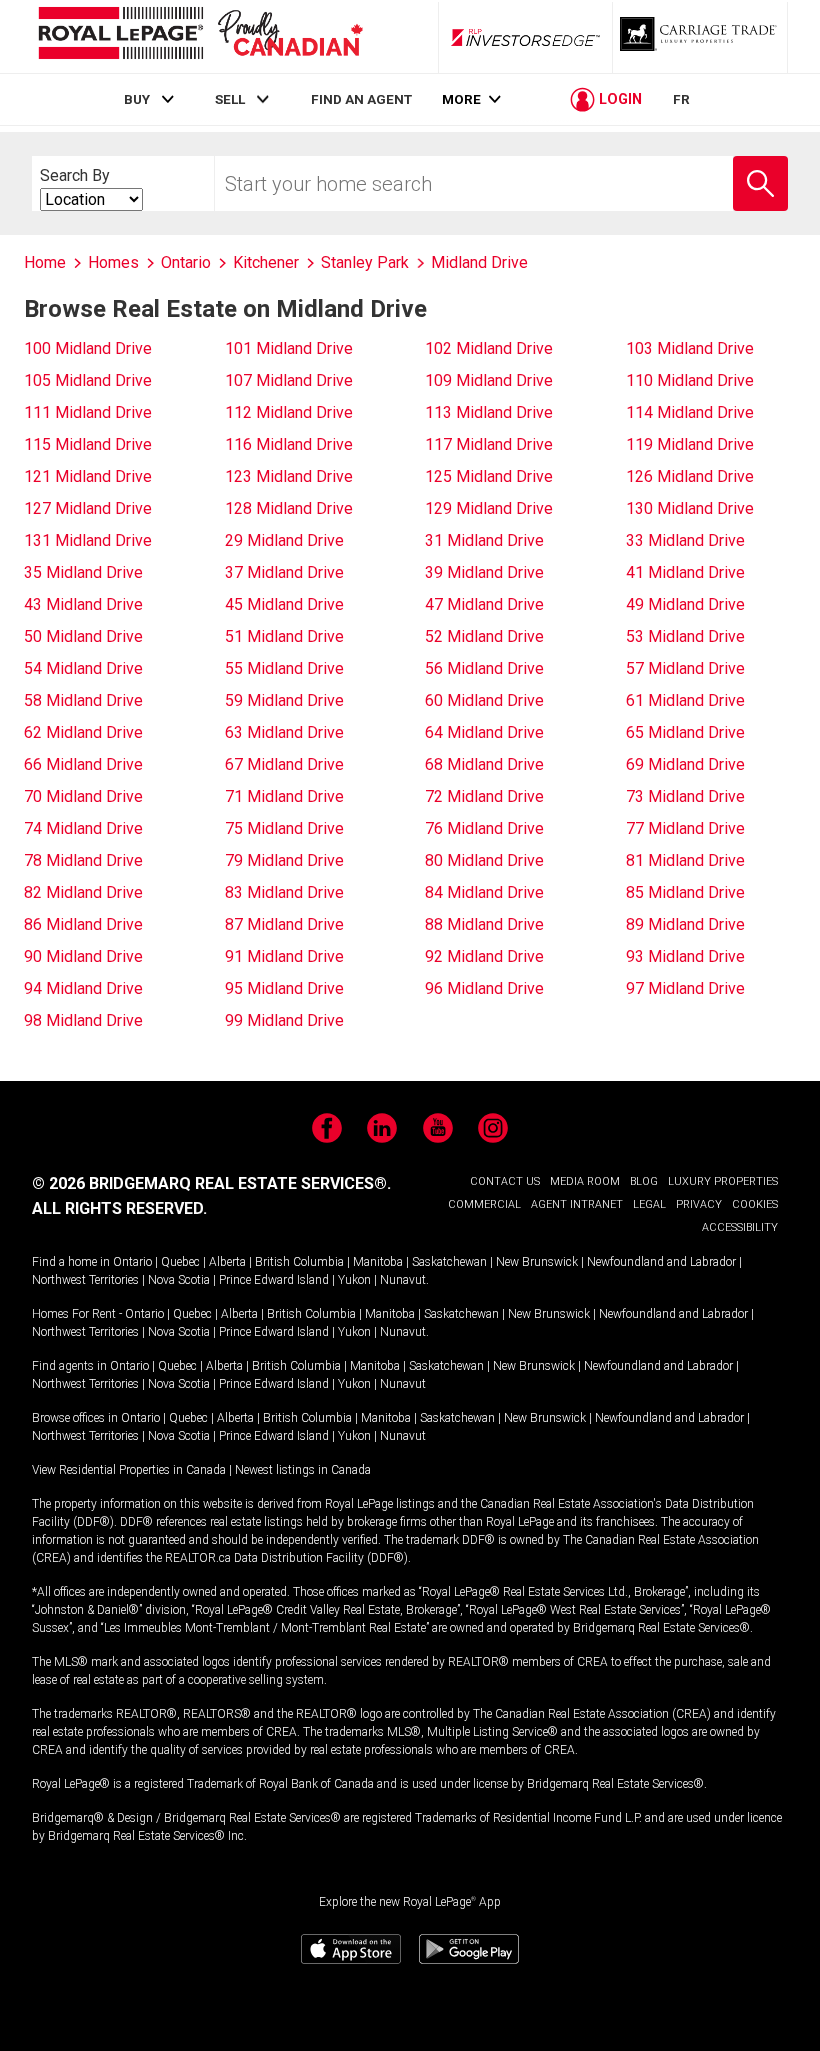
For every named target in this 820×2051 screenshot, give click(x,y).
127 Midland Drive (88, 508)
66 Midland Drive (83, 764)
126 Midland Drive (690, 476)
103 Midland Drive (690, 348)
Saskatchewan (449, 1262)
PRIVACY (699, 1204)
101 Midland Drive (289, 348)
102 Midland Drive (489, 348)
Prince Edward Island (274, 1280)
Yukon (354, 1280)
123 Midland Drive (289, 476)
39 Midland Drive (484, 572)
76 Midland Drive (484, 828)
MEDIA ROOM (585, 1181)
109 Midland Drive (489, 380)
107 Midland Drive (289, 380)
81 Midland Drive (685, 860)
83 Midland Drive (284, 892)
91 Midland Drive (284, 956)
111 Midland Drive (88, 412)
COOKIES (755, 1204)
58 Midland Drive (83, 700)
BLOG (644, 1181)
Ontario (132, 1262)
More (461, 99)
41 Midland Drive (685, 572)
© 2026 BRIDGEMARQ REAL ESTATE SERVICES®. (211, 1183)
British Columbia (299, 1262)
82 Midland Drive (83, 892)
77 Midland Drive (685, 828)
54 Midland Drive (83, 668)
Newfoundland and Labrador (661, 1262)
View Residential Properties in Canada (129, 1470)
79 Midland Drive (284, 860)
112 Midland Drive (289, 412)
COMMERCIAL (484, 1204)
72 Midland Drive (484, 796)
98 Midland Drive (83, 1020)
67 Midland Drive (284, 764)
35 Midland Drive (83, 572)
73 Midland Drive (685, 796)
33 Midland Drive (685, 540)
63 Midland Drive (284, 732)
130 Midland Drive (690, 508)
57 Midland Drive (685, 668)
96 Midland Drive (484, 988)
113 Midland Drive (489, 412)
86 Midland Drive (83, 924)
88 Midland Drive (484, 924)
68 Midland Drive (484, 764)
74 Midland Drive (83, 828)
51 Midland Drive (284, 636)
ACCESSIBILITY (740, 1227)
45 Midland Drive (284, 604)
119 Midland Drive (690, 444)
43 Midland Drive (83, 604)
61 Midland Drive (685, 700)
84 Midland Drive (484, 892)
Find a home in (71, 1262)
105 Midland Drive (88, 380)
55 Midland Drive (284, 668)
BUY (137, 99)
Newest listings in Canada (303, 1470)
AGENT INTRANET (577, 1204)
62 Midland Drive (83, 732)
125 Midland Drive (489, 476)
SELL (230, 99)
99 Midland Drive (284, 1020)
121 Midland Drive (88, 476)
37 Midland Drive (284, 572)
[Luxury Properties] (700, 37)
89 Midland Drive (685, 924)
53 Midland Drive (685, 636)
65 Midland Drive (685, 732)
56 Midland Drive (484, 668)
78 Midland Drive (83, 860)
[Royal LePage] (200, 36)
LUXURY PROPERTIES (723, 1181)
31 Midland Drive (484, 540)
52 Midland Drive (484, 636)
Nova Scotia (179, 1280)
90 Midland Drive (83, 956)
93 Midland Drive (685, 956)
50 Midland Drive (83, 636)
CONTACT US (505, 1181)
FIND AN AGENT (361, 99)
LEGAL (649, 1204)
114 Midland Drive (690, 412)
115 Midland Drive (88, 444)
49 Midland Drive (685, 604)
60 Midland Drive (484, 700)
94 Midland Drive (83, 988)
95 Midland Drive (284, 988)
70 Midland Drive (83, 796)
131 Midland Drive (88, 540)
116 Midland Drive (289, 444)
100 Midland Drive (88, 348)
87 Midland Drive (284, 924)
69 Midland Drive (685, 764)
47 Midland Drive (484, 604)
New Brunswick (537, 1262)
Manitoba (378, 1262)
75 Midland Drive (284, 828)
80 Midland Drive (484, 860)
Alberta (227, 1262)
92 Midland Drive (484, 956)
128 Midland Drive (289, 508)
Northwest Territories (85, 1280)
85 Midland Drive (685, 892)
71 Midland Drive (284, 796)
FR (681, 99)
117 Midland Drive (489, 444)
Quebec (180, 1262)
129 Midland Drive (489, 508)
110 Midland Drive (690, 380)
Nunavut (403, 1280)
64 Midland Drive (484, 732)
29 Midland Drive (284, 540)
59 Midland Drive (284, 700)
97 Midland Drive (685, 988)
